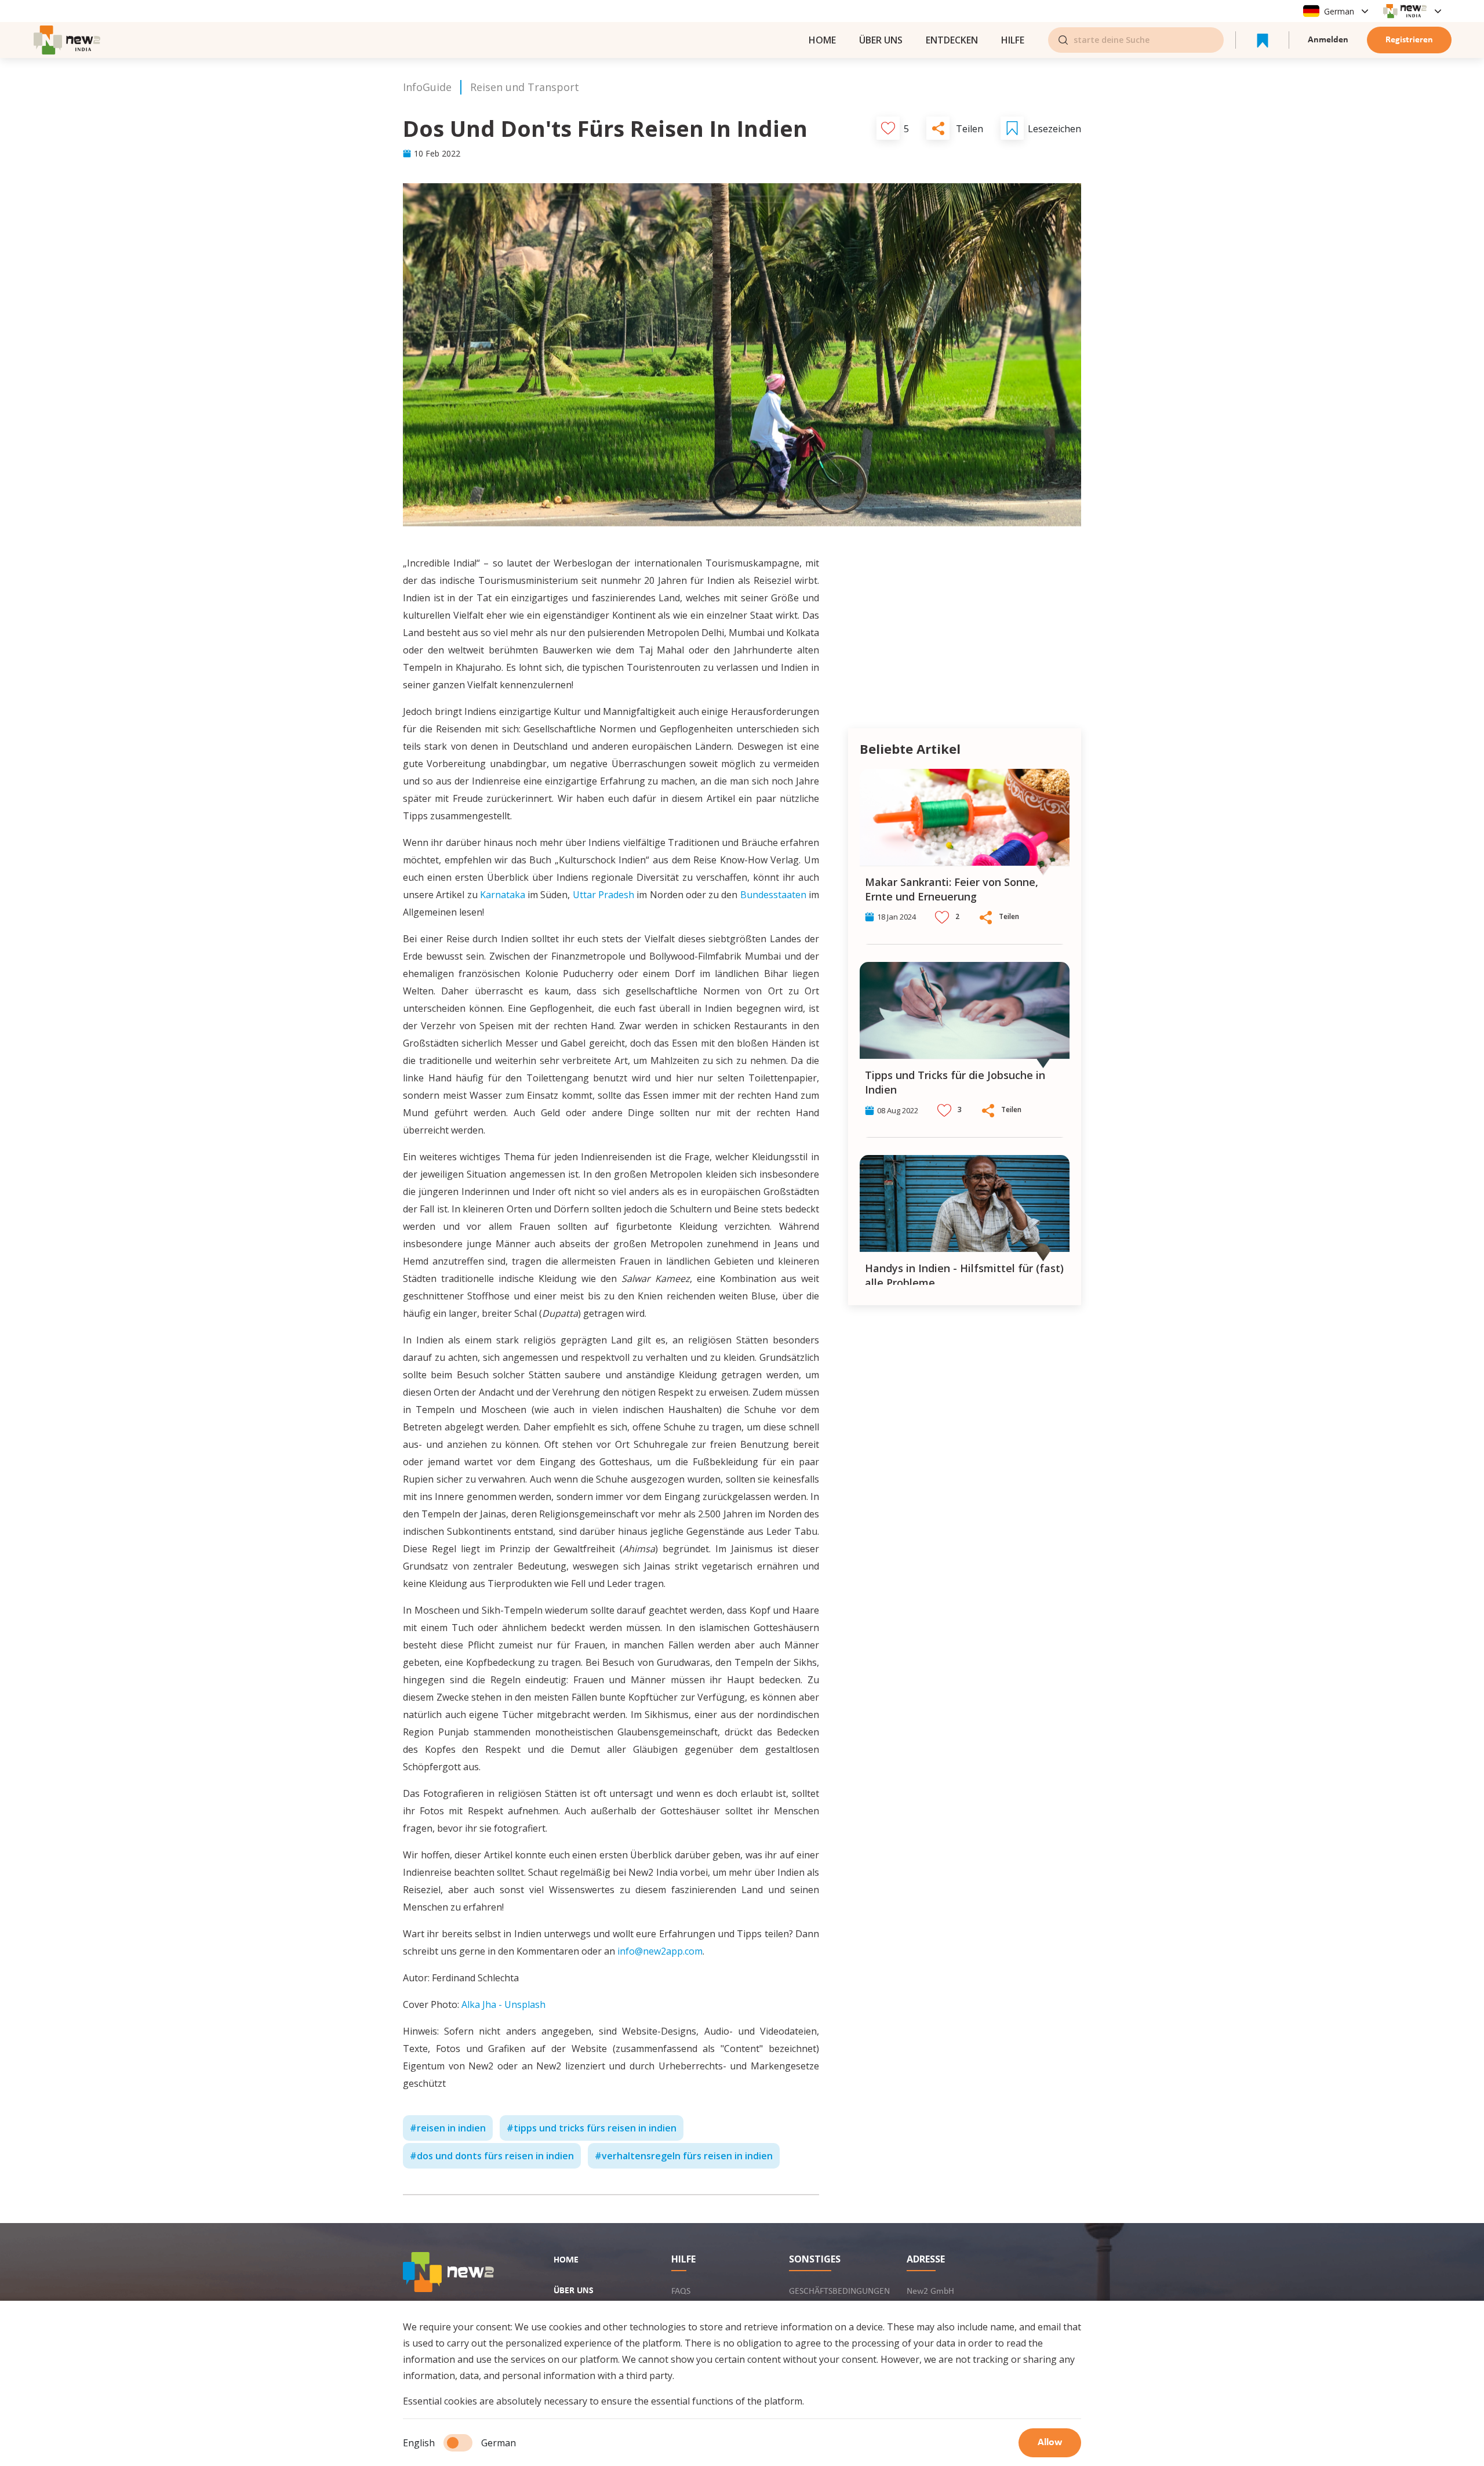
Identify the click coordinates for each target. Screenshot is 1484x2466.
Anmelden (1328, 40)
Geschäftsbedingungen (839, 2291)
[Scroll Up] (1067, 758)
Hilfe (1013, 40)
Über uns (881, 40)
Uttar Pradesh (603, 895)
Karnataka (503, 895)
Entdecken (952, 40)
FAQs (681, 2291)
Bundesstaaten (773, 895)
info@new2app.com (660, 1951)
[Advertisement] (965, 635)
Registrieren (1409, 40)
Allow (1050, 2443)
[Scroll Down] (1067, 1297)
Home (566, 2260)
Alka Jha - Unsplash (503, 2004)
